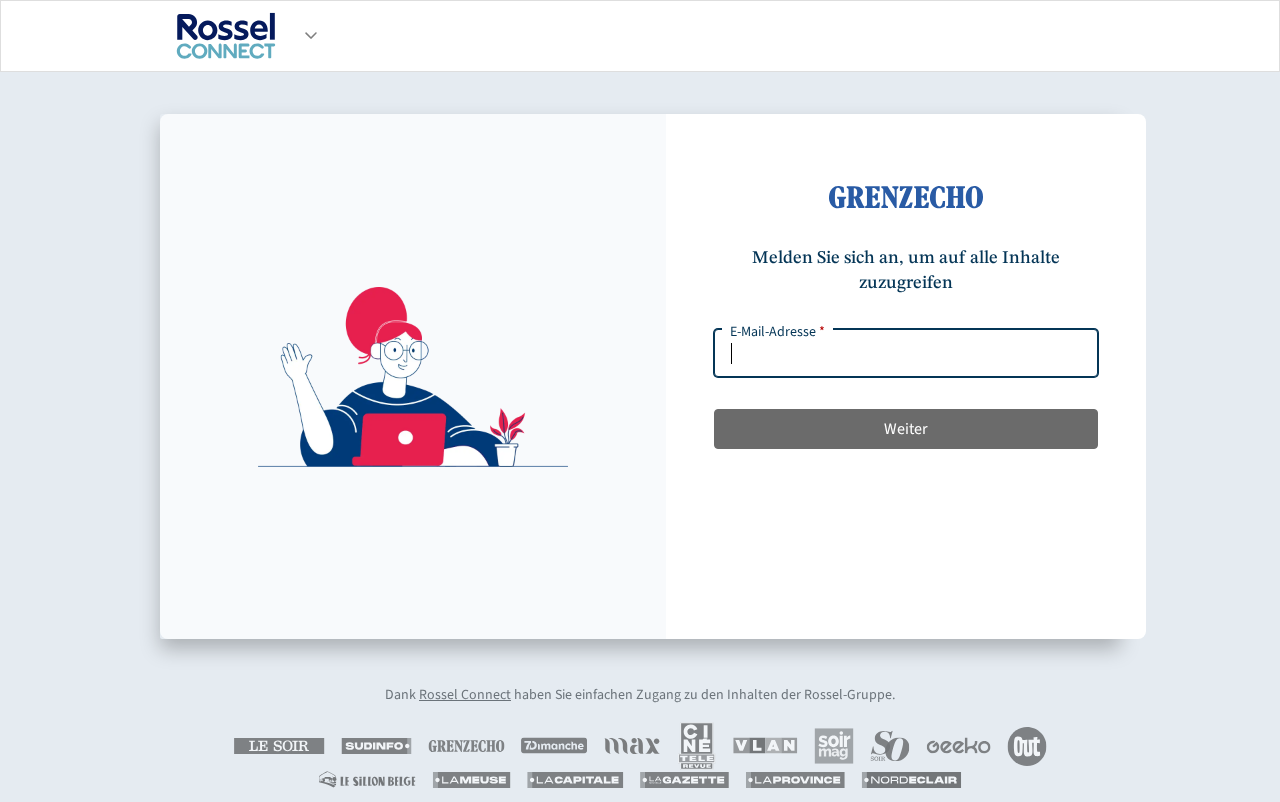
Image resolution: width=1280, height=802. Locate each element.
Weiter (906, 429)
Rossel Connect (465, 695)
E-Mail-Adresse (777, 332)
